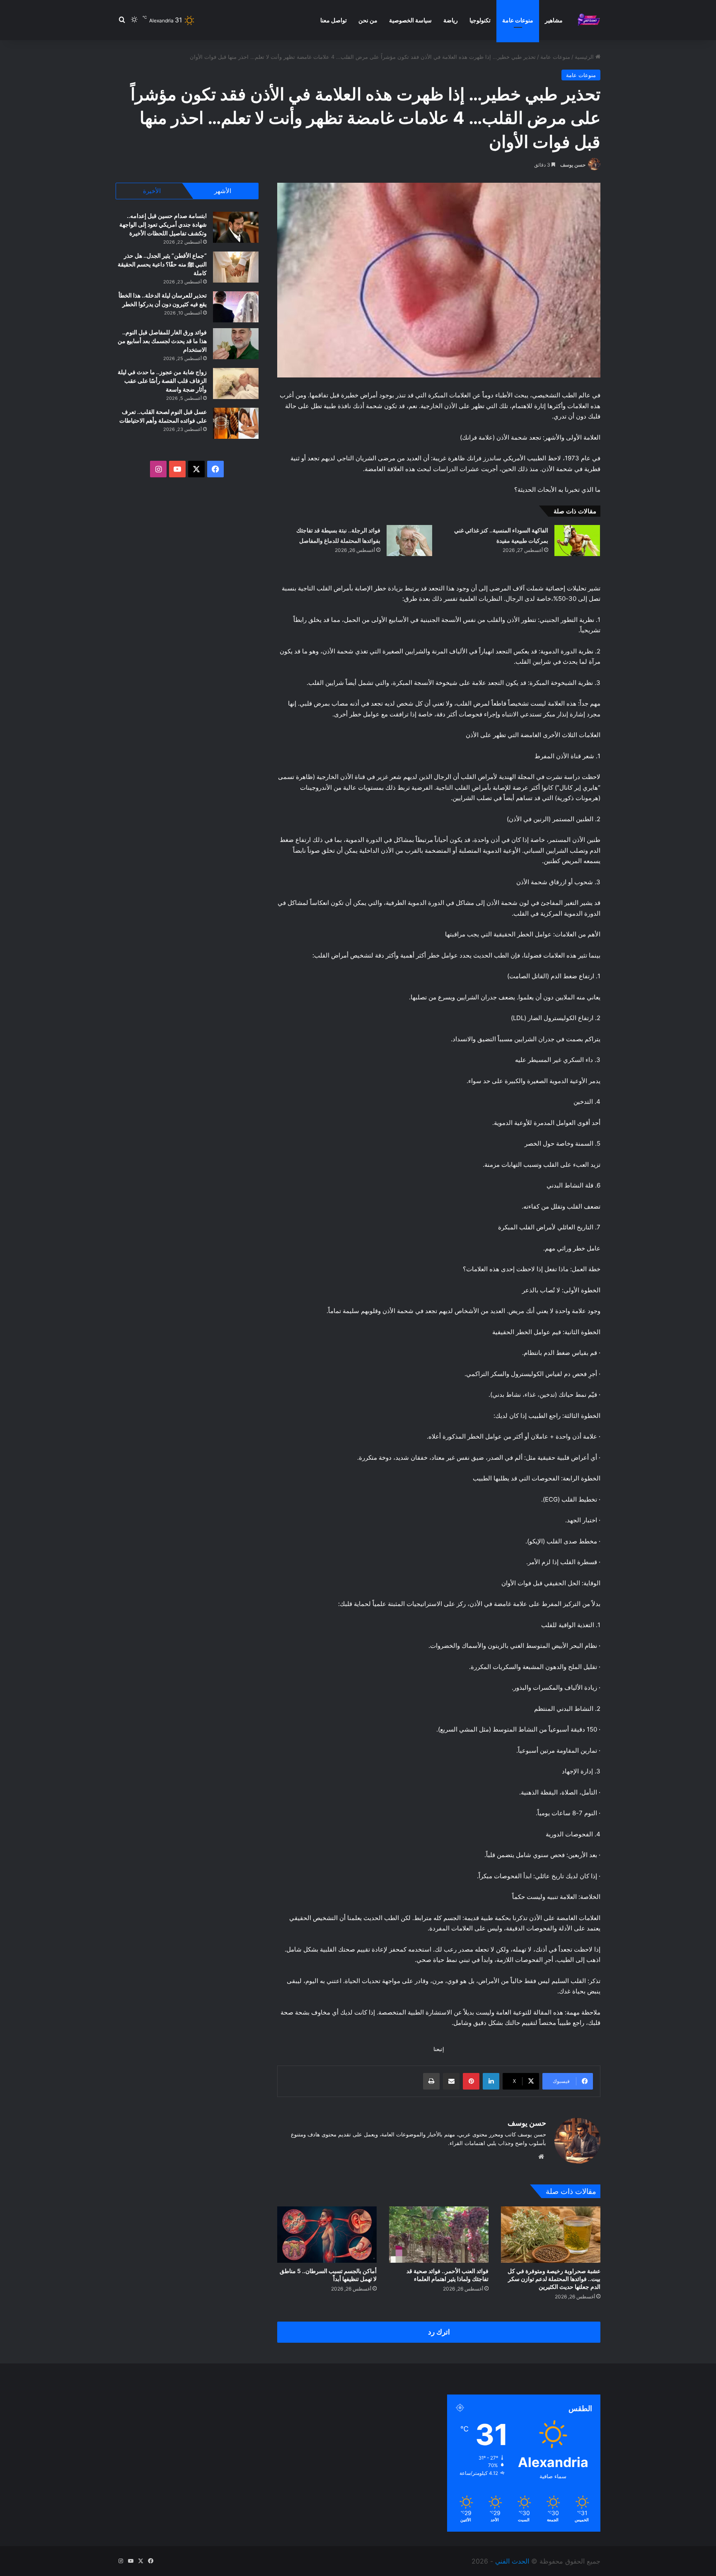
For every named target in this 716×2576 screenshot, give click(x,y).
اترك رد (439, 2332)
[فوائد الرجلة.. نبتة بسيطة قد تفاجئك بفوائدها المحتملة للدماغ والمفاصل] (409, 541)
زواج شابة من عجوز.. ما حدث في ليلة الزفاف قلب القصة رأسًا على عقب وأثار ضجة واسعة (162, 381)
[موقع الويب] (541, 2157)
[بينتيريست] (471, 2081)
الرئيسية (585, 57)
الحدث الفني (512, 2561)
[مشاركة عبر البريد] (451, 2081)
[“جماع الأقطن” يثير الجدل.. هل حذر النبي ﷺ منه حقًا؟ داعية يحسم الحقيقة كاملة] (236, 267)
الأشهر (223, 191)
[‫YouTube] (177, 469)
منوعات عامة (518, 20)
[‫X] (196, 469)
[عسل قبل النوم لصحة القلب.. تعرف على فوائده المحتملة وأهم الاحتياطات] (236, 423)
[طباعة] (431, 2081)
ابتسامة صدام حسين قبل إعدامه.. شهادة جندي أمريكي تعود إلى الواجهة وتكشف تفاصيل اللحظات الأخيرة (163, 224)
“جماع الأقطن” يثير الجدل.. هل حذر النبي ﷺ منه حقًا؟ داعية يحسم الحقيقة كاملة (162, 264)
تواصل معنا (334, 20)
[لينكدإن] (491, 2081)
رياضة (451, 20)
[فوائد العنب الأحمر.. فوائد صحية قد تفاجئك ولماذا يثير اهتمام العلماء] (439, 2234)
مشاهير (554, 20)
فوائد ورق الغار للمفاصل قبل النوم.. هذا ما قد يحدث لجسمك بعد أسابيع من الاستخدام (162, 341)
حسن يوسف (573, 165)
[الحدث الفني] (589, 20)
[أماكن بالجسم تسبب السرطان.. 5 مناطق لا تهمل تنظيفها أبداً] (327, 2234)
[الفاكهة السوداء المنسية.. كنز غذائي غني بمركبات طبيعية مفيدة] (577, 541)
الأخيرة (152, 191)
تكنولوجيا (480, 20)
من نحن (368, 20)
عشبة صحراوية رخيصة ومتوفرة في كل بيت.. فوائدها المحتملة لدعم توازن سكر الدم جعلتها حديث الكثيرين (554, 2279)
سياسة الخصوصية (410, 20)
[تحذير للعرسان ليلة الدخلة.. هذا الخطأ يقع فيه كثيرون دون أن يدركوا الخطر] (236, 307)
